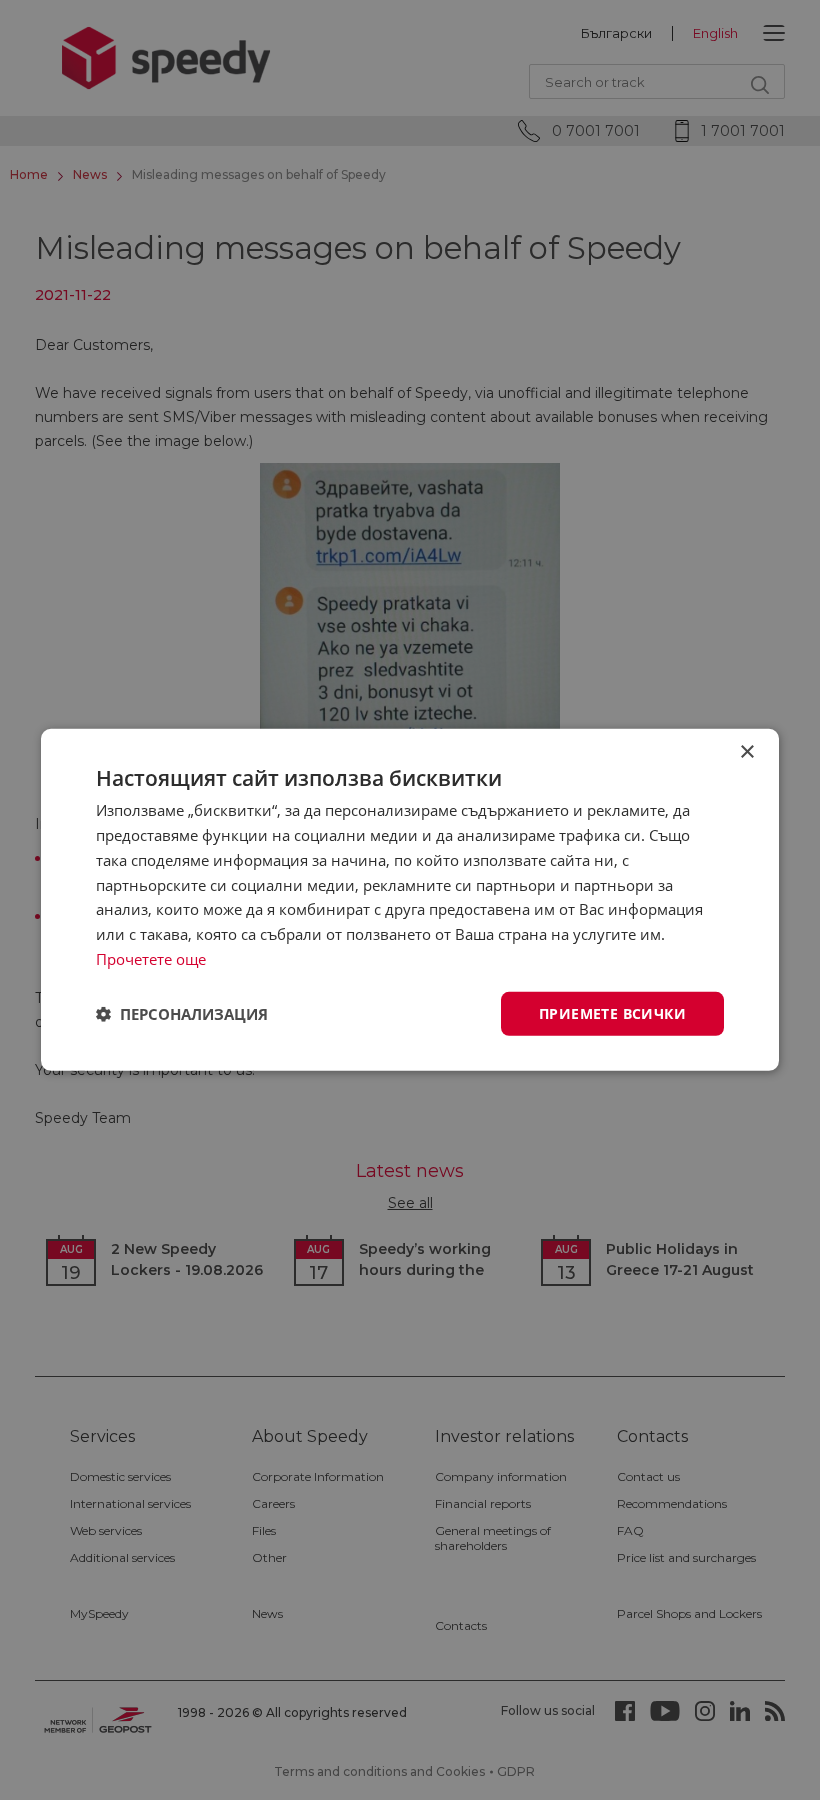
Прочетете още (151, 959)
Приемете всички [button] (612, 1012)
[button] (182, 1014)
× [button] (746, 752)
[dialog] (410, 900)
